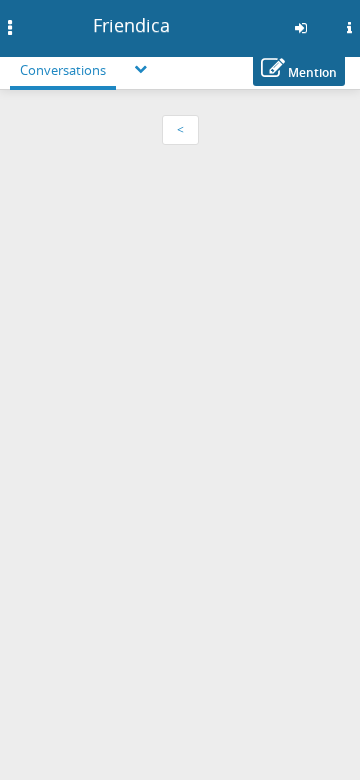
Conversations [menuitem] (63, 70)
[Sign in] (301, 28)
